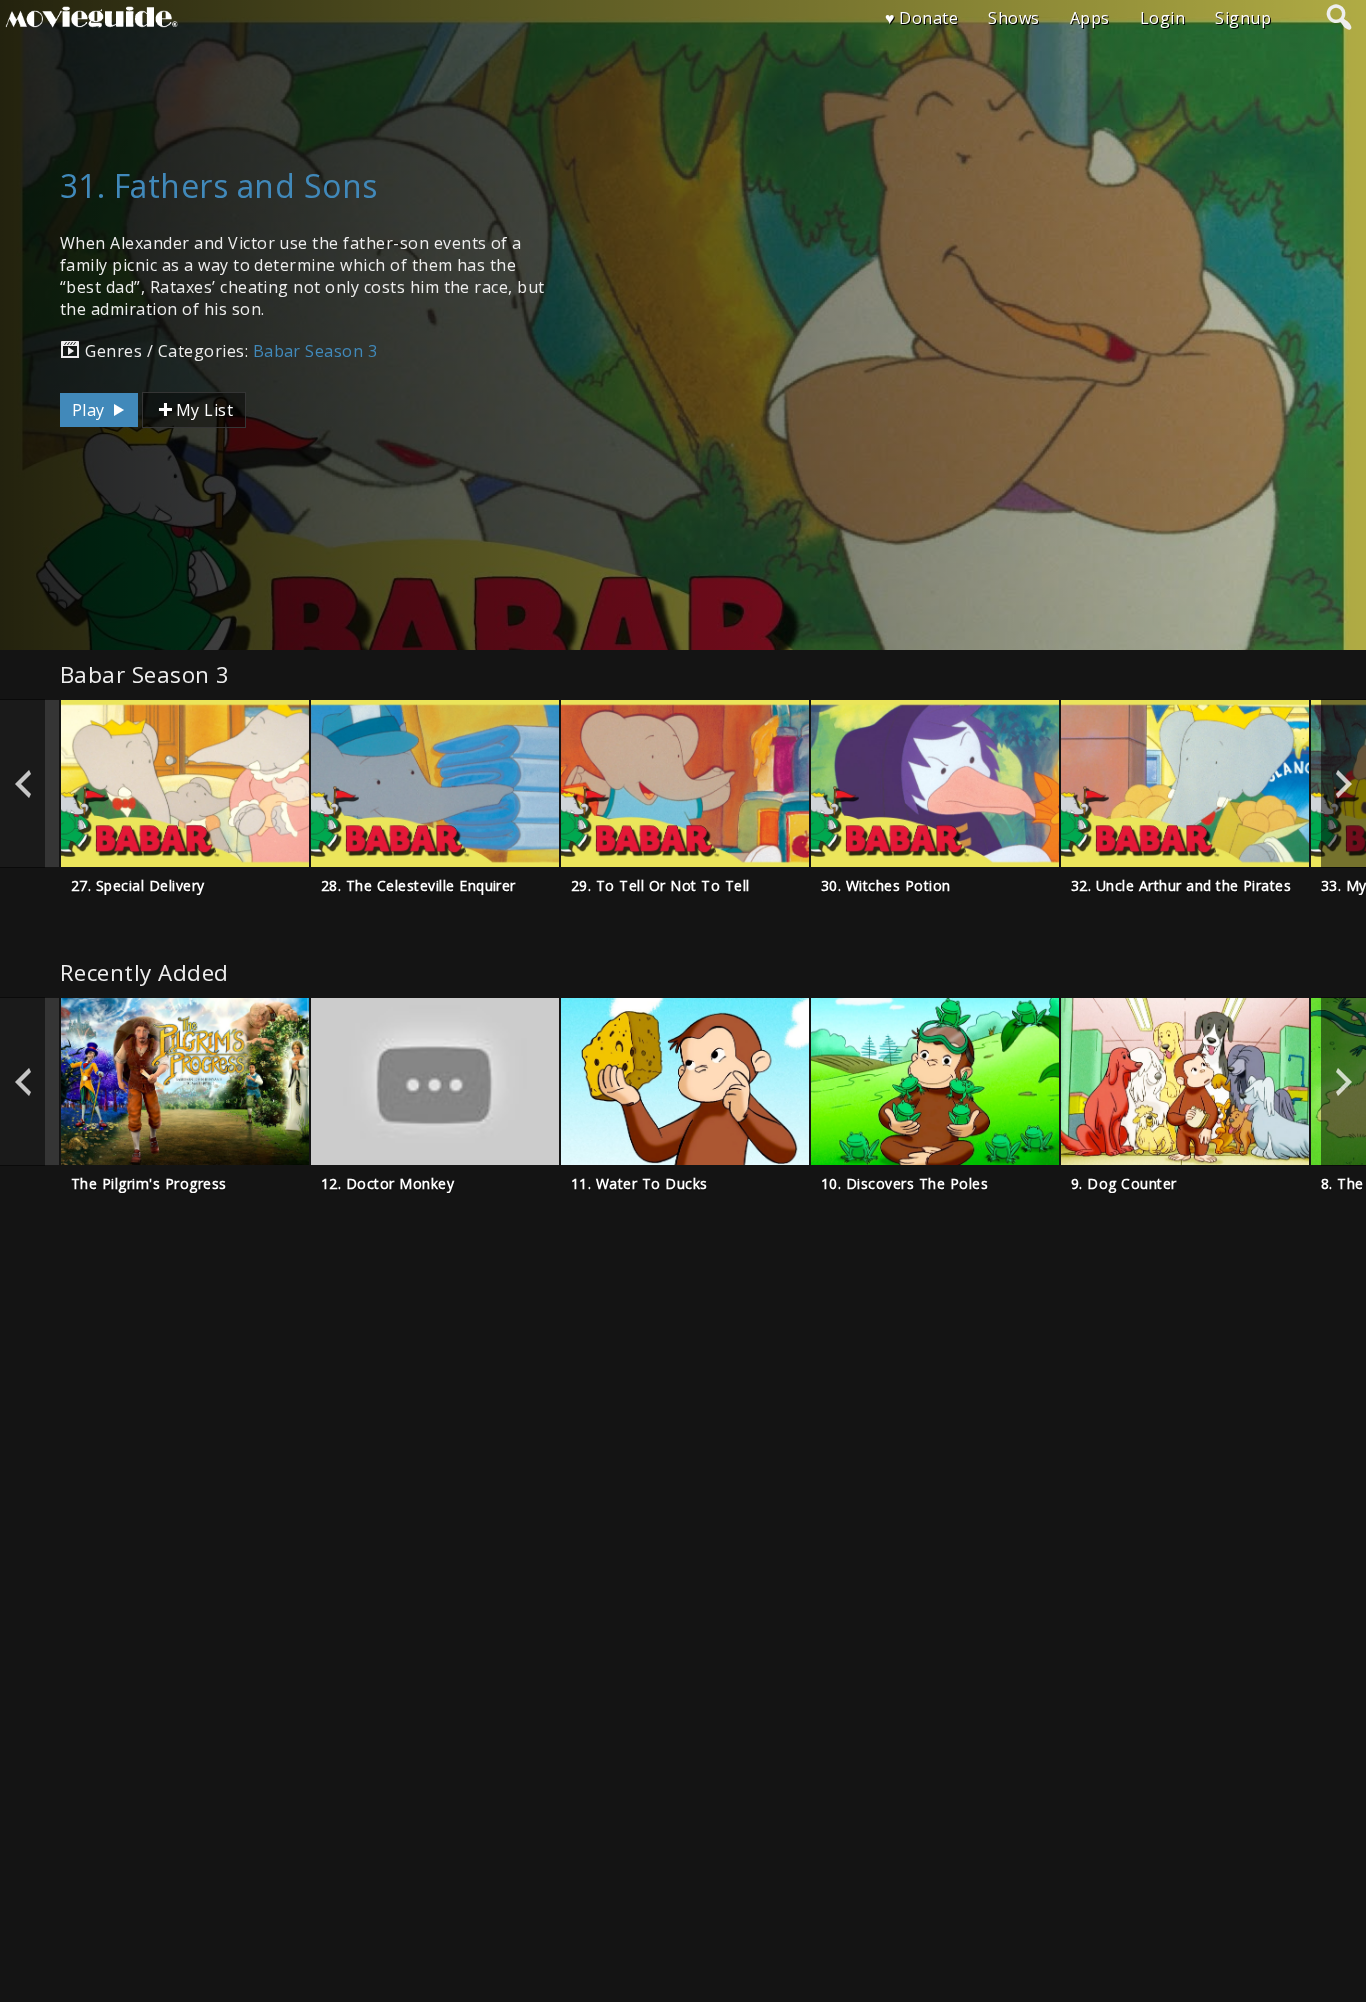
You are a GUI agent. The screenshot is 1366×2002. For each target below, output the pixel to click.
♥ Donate (922, 18)
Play (90, 410)
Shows (1013, 18)
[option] (185, 783)
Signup (1243, 18)
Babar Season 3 (315, 351)
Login (1162, 18)
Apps (1090, 18)
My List (204, 410)
